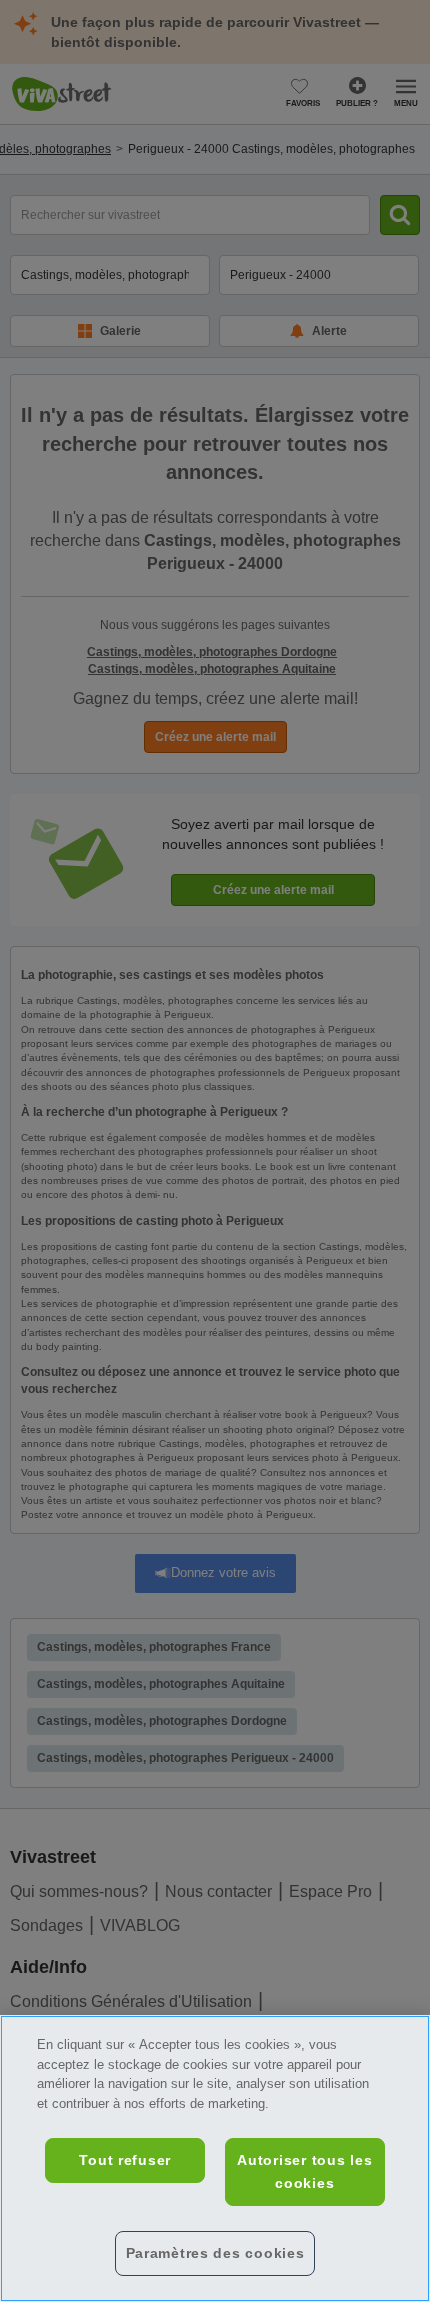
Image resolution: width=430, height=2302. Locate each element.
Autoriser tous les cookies (304, 2171)
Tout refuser (125, 2160)
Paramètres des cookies (215, 2253)
